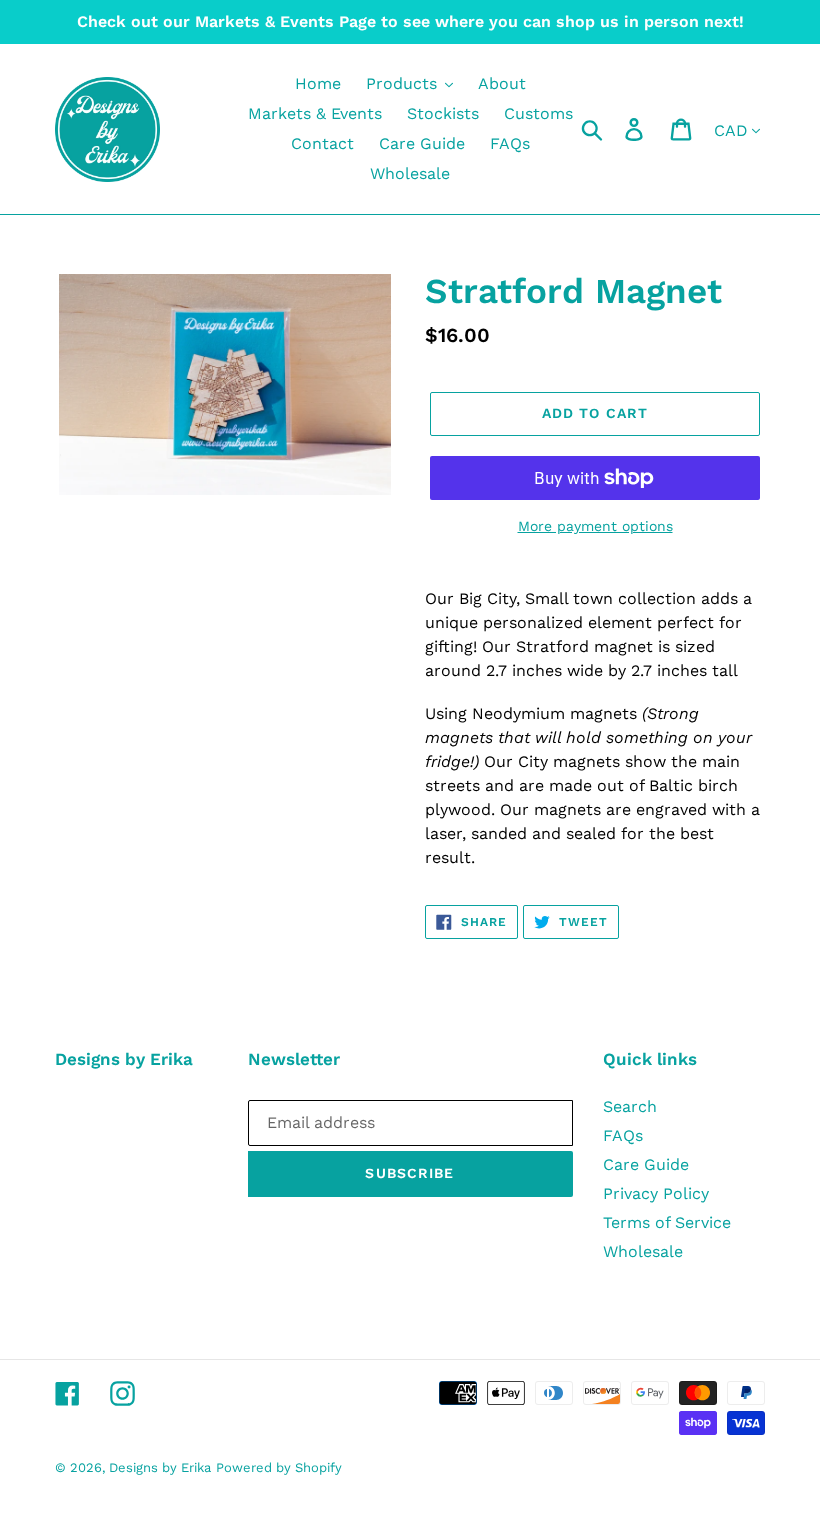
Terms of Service (667, 1222)
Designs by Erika (160, 1467)
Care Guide (646, 1164)
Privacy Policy (656, 1193)
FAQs (623, 1135)
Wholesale (643, 1251)
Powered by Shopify (279, 1467)
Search (630, 1106)
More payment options (595, 526)
